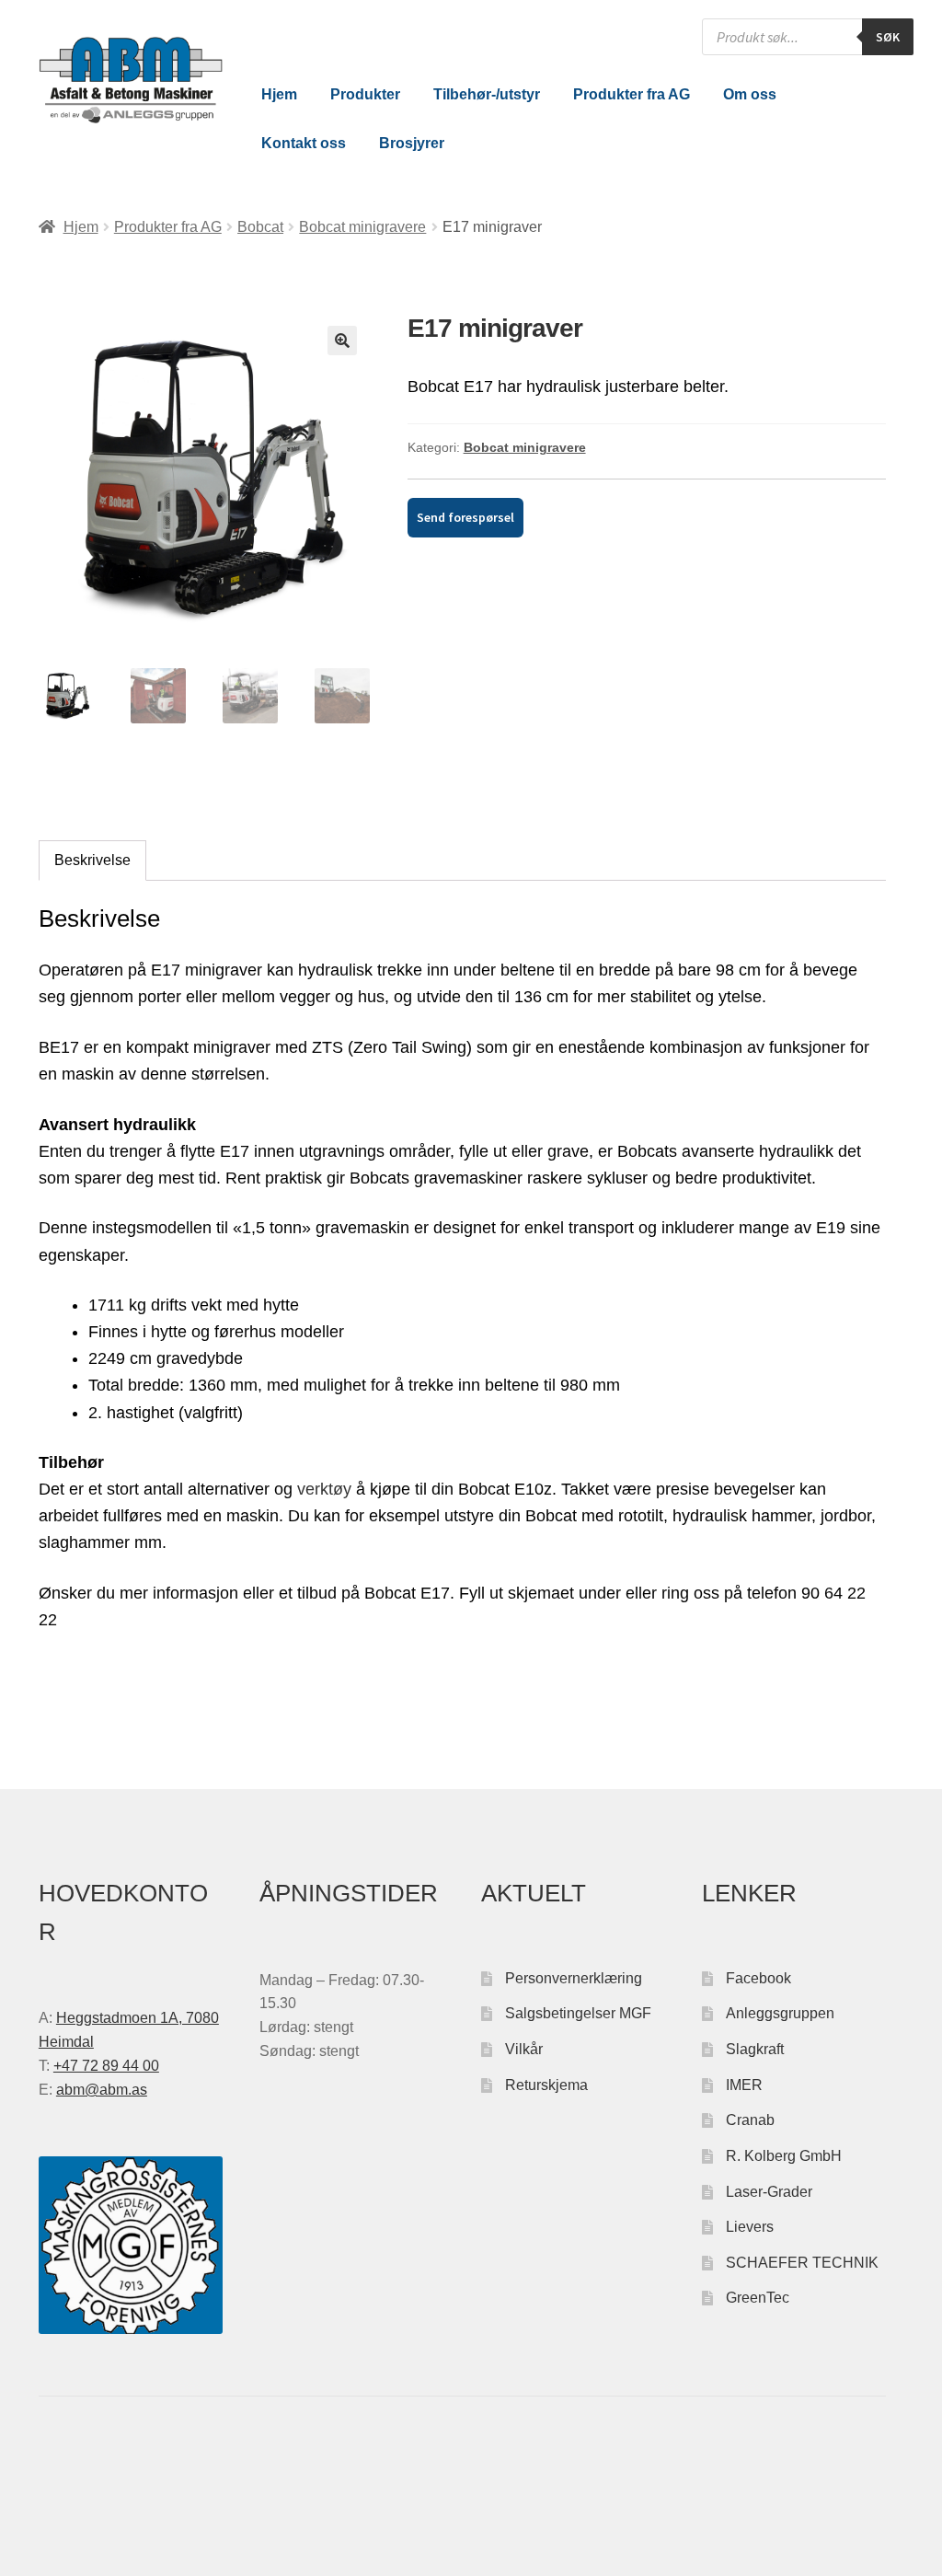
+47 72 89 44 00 (106, 2066)
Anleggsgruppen (780, 2013)
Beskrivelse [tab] (92, 860)
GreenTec (758, 2298)
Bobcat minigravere (362, 227)
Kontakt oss (304, 143)
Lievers (750, 2227)
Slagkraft (755, 2049)
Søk (888, 37)
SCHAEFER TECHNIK (802, 2263)
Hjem (279, 94)
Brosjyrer (412, 143)
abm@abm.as (102, 2090)
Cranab (750, 2120)
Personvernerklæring (574, 1978)
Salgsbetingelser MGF (578, 2013)
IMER (744, 2085)
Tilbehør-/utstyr (487, 94)
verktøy (324, 1489)
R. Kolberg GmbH (784, 2156)
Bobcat (260, 227)
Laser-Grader (769, 2192)
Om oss (750, 94)
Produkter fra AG (632, 94)
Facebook (758, 1978)
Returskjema (546, 2085)
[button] (342, 341)
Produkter (365, 94)
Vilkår (524, 2049)
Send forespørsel (465, 517)
